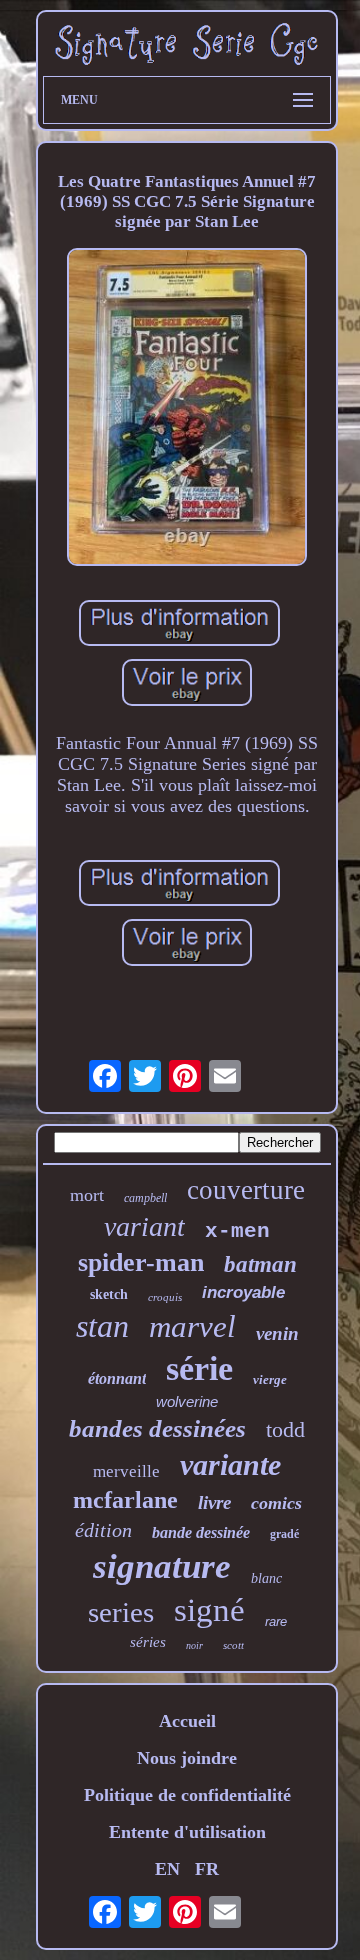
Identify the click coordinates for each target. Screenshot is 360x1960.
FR (207, 1869)
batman (260, 1264)
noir (194, 1645)
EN (167, 1869)
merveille (126, 1471)
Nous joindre (187, 1758)
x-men (237, 1231)
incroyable (243, 1292)
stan (102, 1326)
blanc (266, 1578)
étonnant (117, 1378)
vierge (270, 1379)
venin (277, 1333)
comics (276, 1503)
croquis (165, 1297)
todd (285, 1429)
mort (87, 1195)
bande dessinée (201, 1532)
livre (214, 1502)
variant (144, 1226)
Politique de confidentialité (187, 1795)
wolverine (187, 1401)
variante (230, 1464)
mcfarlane (125, 1500)
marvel (192, 1326)
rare (276, 1621)
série (199, 1368)
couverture (246, 1190)
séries (148, 1642)
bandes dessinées (157, 1428)
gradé (284, 1534)
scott (233, 1645)
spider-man (141, 1262)
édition (103, 1530)
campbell (145, 1198)
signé (209, 1610)
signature (162, 1566)
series (121, 1612)
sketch (109, 1294)
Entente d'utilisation (187, 1832)
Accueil (187, 1721)
